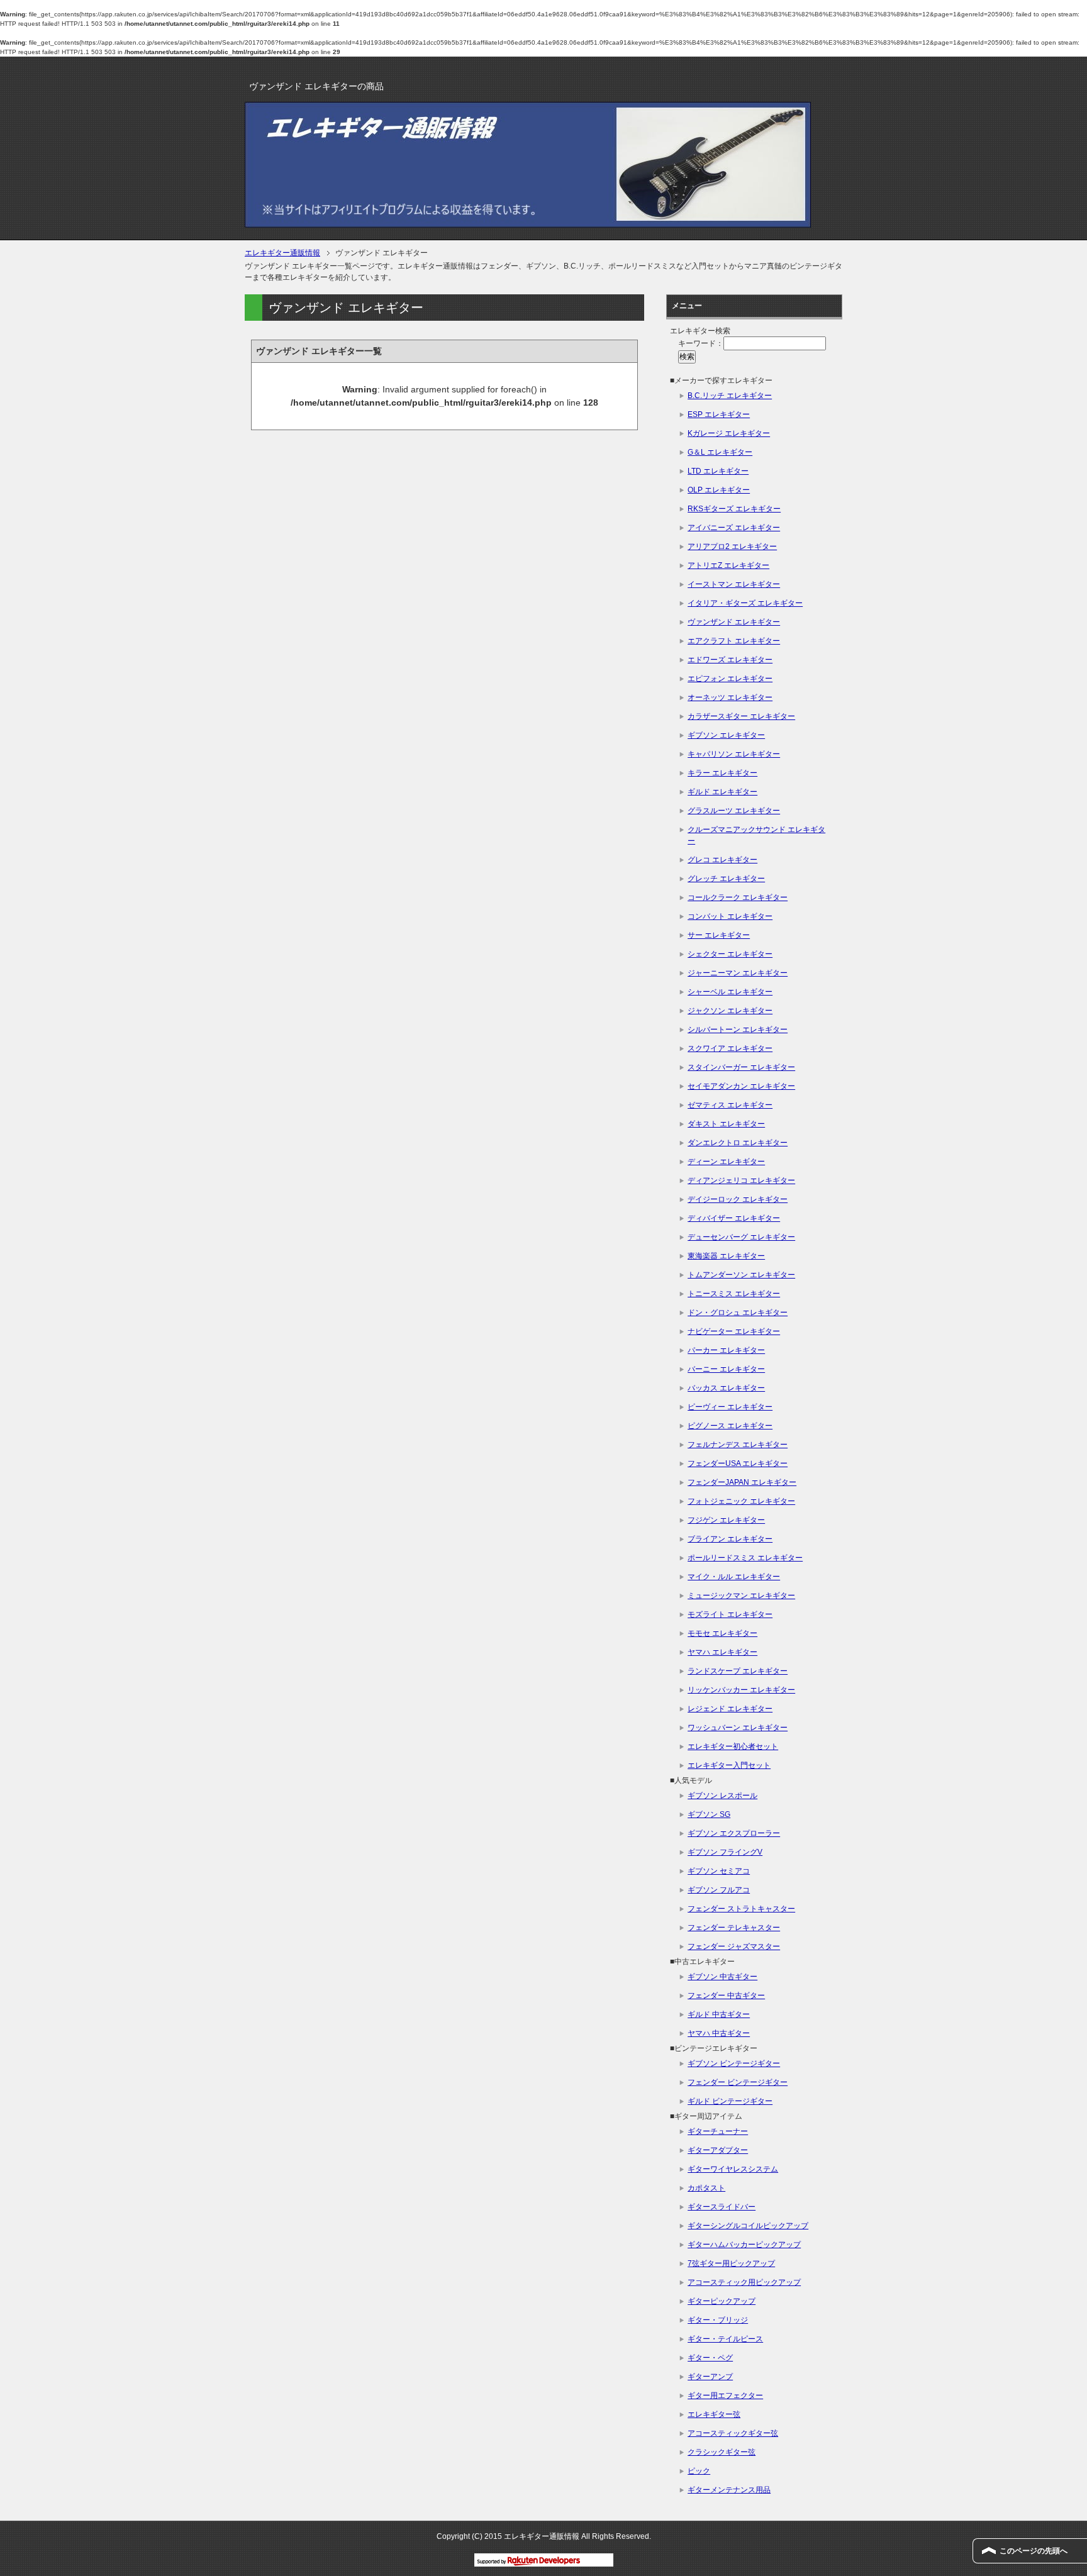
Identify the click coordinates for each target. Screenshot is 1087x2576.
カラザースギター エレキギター (741, 716)
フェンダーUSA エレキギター (738, 1463)
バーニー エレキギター (726, 1369)
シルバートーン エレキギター (738, 1030)
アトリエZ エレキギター (728, 565)
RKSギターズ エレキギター (734, 509)
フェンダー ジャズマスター (734, 1946)
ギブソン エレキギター (726, 735)
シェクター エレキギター (730, 954)
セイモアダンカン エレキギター (741, 1086)
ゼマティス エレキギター (730, 1105)
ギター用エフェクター (725, 2396)
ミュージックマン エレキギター (741, 1596)
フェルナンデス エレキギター (738, 1445)
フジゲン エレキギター (726, 1520)
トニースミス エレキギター (734, 1294)
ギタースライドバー (722, 2207)
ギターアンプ (710, 2377)
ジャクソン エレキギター (730, 1011)
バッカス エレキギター (726, 1388)
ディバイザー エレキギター (734, 1218)
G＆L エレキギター (720, 452)
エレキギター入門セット (729, 1765)
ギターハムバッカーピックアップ (744, 2245)
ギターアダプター (718, 2150)
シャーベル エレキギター (730, 992)
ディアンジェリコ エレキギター (741, 1180)
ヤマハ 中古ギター (719, 2033)
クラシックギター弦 (722, 2452)
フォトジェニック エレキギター (741, 1501)
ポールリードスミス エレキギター (745, 1558)
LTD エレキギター (718, 471)
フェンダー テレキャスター (734, 1928)
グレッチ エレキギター (726, 879)
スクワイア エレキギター (730, 1048)
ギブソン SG (709, 1814)
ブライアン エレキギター (730, 1539)
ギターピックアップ (722, 2301)
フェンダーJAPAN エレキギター (742, 1482)
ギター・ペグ (710, 2358)
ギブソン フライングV (725, 1852)
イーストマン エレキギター (734, 584)
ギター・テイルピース (725, 2339)
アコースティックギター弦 (733, 2433)
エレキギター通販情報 (282, 253)
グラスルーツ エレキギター (734, 811)
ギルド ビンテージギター (730, 2101)
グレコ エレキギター (722, 860)
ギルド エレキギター (722, 792)
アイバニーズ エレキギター (734, 528)
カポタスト (706, 2188)
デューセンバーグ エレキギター (741, 1237)
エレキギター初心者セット (733, 1746)
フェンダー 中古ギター (726, 1996)
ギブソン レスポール (722, 1796)
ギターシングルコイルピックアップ (748, 2226)
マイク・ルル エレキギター (734, 1577)
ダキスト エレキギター (726, 1124)
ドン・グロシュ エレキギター (738, 1313)
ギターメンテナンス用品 (729, 2490)
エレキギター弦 (714, 2414)
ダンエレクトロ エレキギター (738, 1143)
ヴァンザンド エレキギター (734, 622)
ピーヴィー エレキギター (730, 1407)
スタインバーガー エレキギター (741, 1067)
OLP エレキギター (719, 490)
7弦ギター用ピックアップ (731, 2263)
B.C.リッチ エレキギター (730, 396)
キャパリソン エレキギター (734, 754)
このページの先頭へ (1034, 2551)
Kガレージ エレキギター (729, 433)
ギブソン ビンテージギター (734, 2063)
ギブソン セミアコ (719, 1871)
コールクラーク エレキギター (738, 897)
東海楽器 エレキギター (726, 1256)
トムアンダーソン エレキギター (741, 1275)
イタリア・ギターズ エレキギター (745, 603)
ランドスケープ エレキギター (738, 1671)
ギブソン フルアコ (719, 1890)
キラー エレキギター (722, 773)
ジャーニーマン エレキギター (738, 973)
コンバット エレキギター (730, 916)
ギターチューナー (718, 2131)
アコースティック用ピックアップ (744, 2282)
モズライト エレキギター (730, 1614)
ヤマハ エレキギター (722, 1652)
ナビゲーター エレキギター (734, 1331)
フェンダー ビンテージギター (738, 2082)
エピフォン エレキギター (730, 679)
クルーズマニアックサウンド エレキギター (756, 835)
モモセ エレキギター (722, 1633)
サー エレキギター (719, 935)
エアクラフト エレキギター (734, 641)
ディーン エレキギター (726, 1162)
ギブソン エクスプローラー (734, 1833)
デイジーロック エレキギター (738, 1199)
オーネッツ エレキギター (730, 697)
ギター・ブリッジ (718, 2320)
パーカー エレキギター (726, 1350)
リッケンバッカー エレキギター (741, 1690)
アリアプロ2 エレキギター (732, 547)
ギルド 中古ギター (719, 2014)
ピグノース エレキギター (730, 1426)
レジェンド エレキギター (730, 1709)
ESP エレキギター (719, 414)
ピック (699, 2471)
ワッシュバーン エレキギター (738, 1728)
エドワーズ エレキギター (730, 660)
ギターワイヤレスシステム (733, 2169)
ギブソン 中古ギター (722, 1977)
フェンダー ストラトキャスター (741, 1909)
